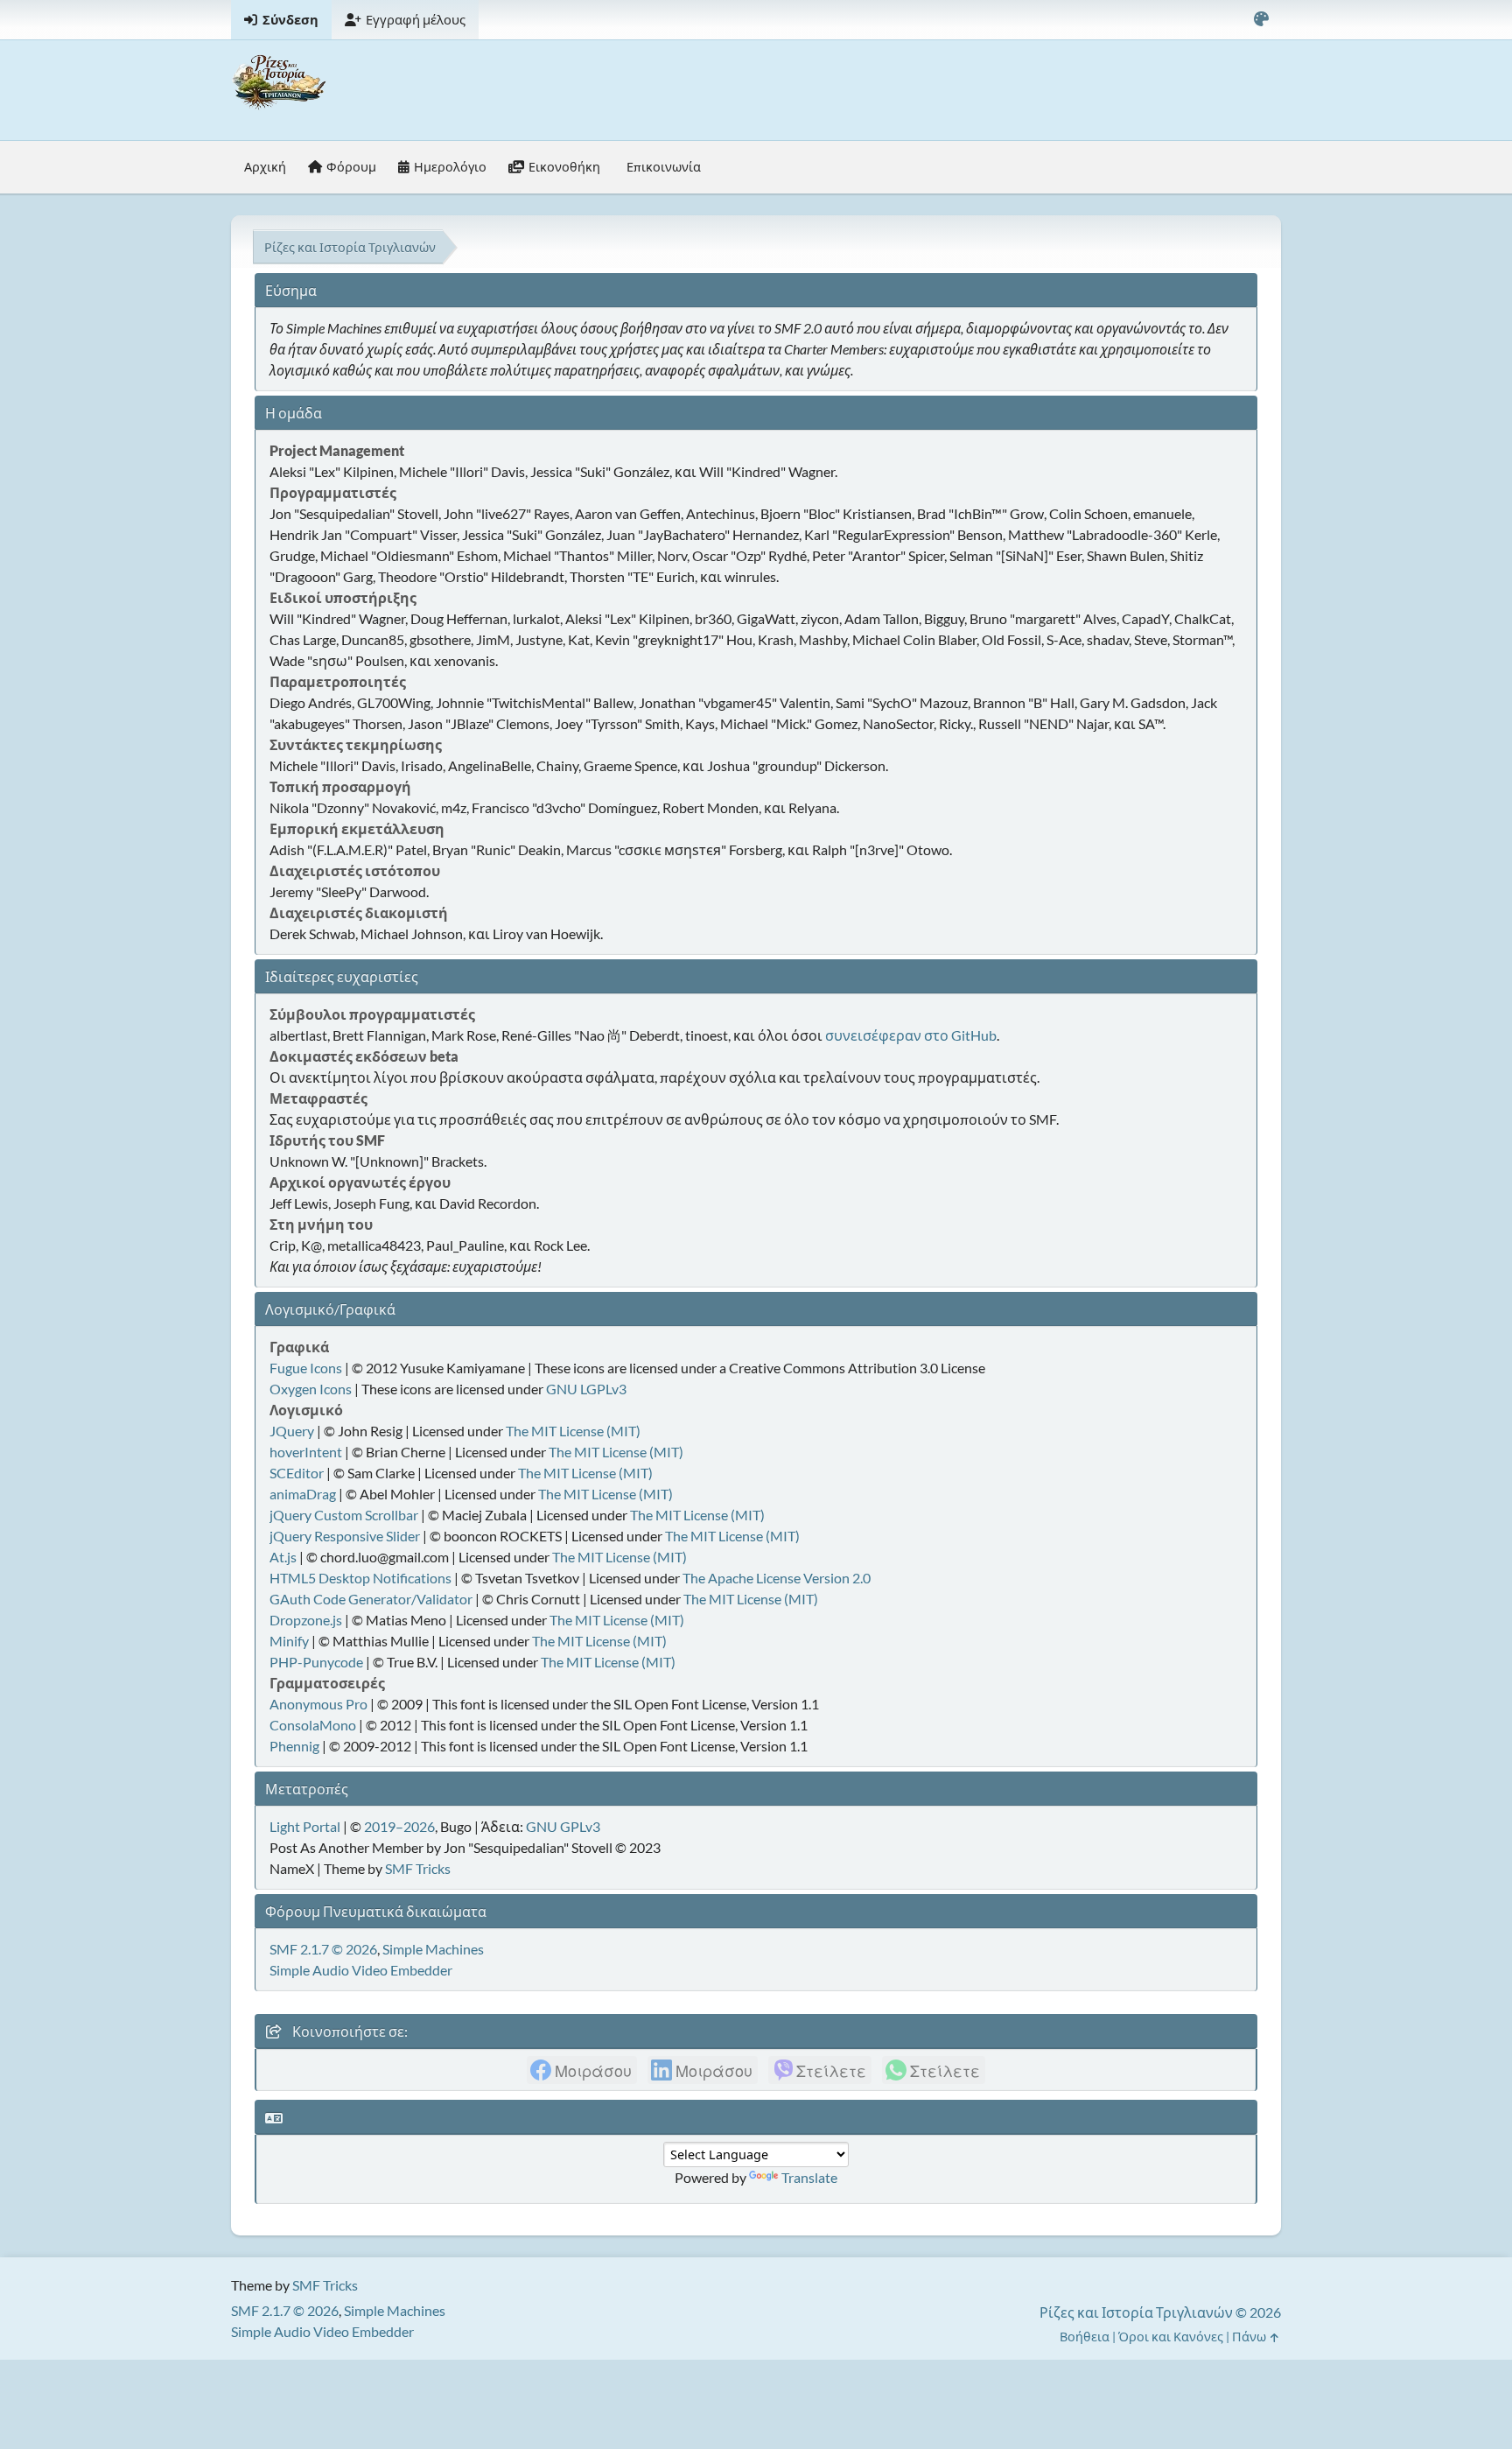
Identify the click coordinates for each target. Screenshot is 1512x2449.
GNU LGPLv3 (586, 1389)
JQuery (292, 1431)
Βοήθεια (1085, 2337)
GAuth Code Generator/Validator (371, 1599)
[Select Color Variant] (1261, 20)
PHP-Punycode (316, 1662)
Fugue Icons (306, 1368)
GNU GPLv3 (563, 1826)
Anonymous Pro (318, 1704)
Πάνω (1250, 2337)
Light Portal (305, 1826)
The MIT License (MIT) (573, 1431)
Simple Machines (433, 1949)
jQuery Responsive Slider (345, 1536)
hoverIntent (306, 1452)
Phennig (294, 1746)
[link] (582, 2070)
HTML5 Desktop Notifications (360, 1578)
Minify (289, 1641)
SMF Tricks (418, 1868)
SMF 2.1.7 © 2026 (323, 1949)
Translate (809, 2177)
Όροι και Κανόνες (1171, 2337)
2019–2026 (399, 1826)
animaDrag (303, 1494)
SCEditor (297, 1473)
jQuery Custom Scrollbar (344, 1515)
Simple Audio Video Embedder (361, 1970)
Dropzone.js (306, 1620)
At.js (283, 1557)
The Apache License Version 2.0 (777, 1578)
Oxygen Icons (311, 1389)
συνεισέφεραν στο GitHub (911, 1035)
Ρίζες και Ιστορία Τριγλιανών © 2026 (1160, 2312)
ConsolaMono (313, 1725)
